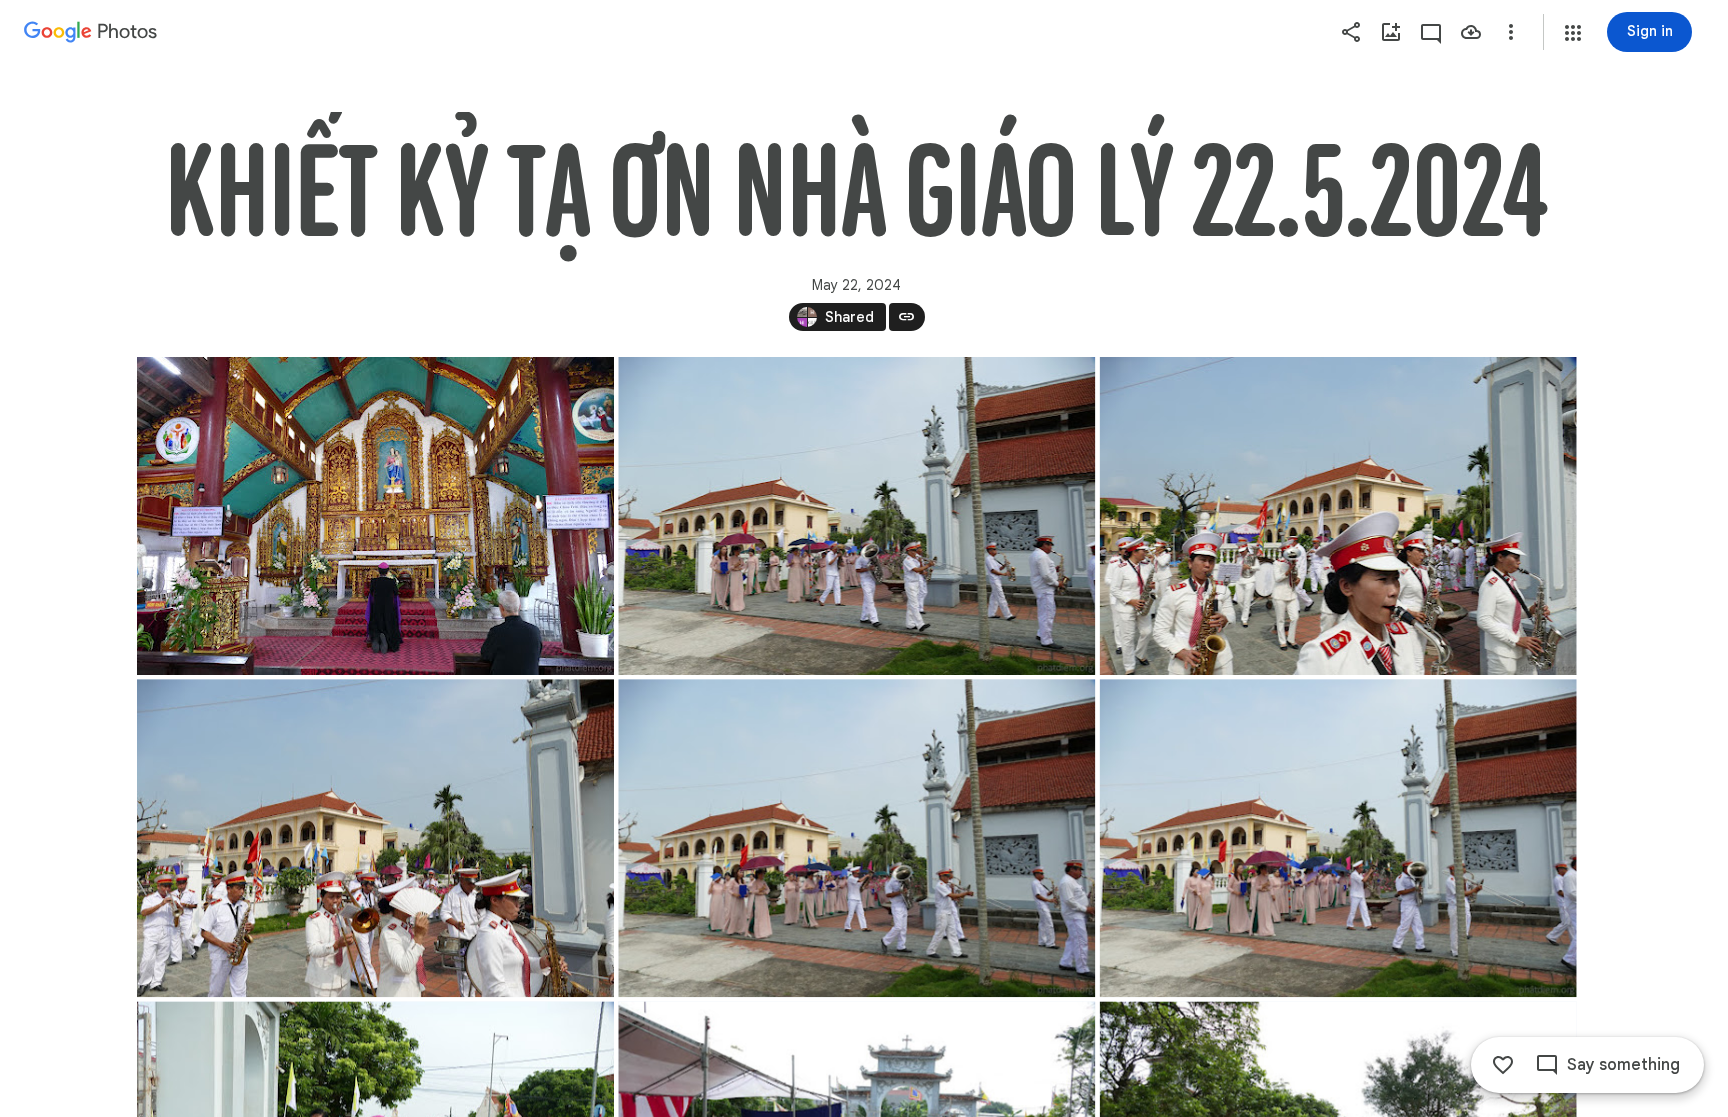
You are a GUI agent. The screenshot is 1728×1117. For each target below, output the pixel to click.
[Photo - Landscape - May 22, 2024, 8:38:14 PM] (375, 516)
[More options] (1511, 32)
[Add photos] (1391, 32)
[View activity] (1431, 32)
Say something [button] (1623, 1065)
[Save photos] (1471, 32)
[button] (1573, 33)
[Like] (1503, 1065)
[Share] (1351, 32)
